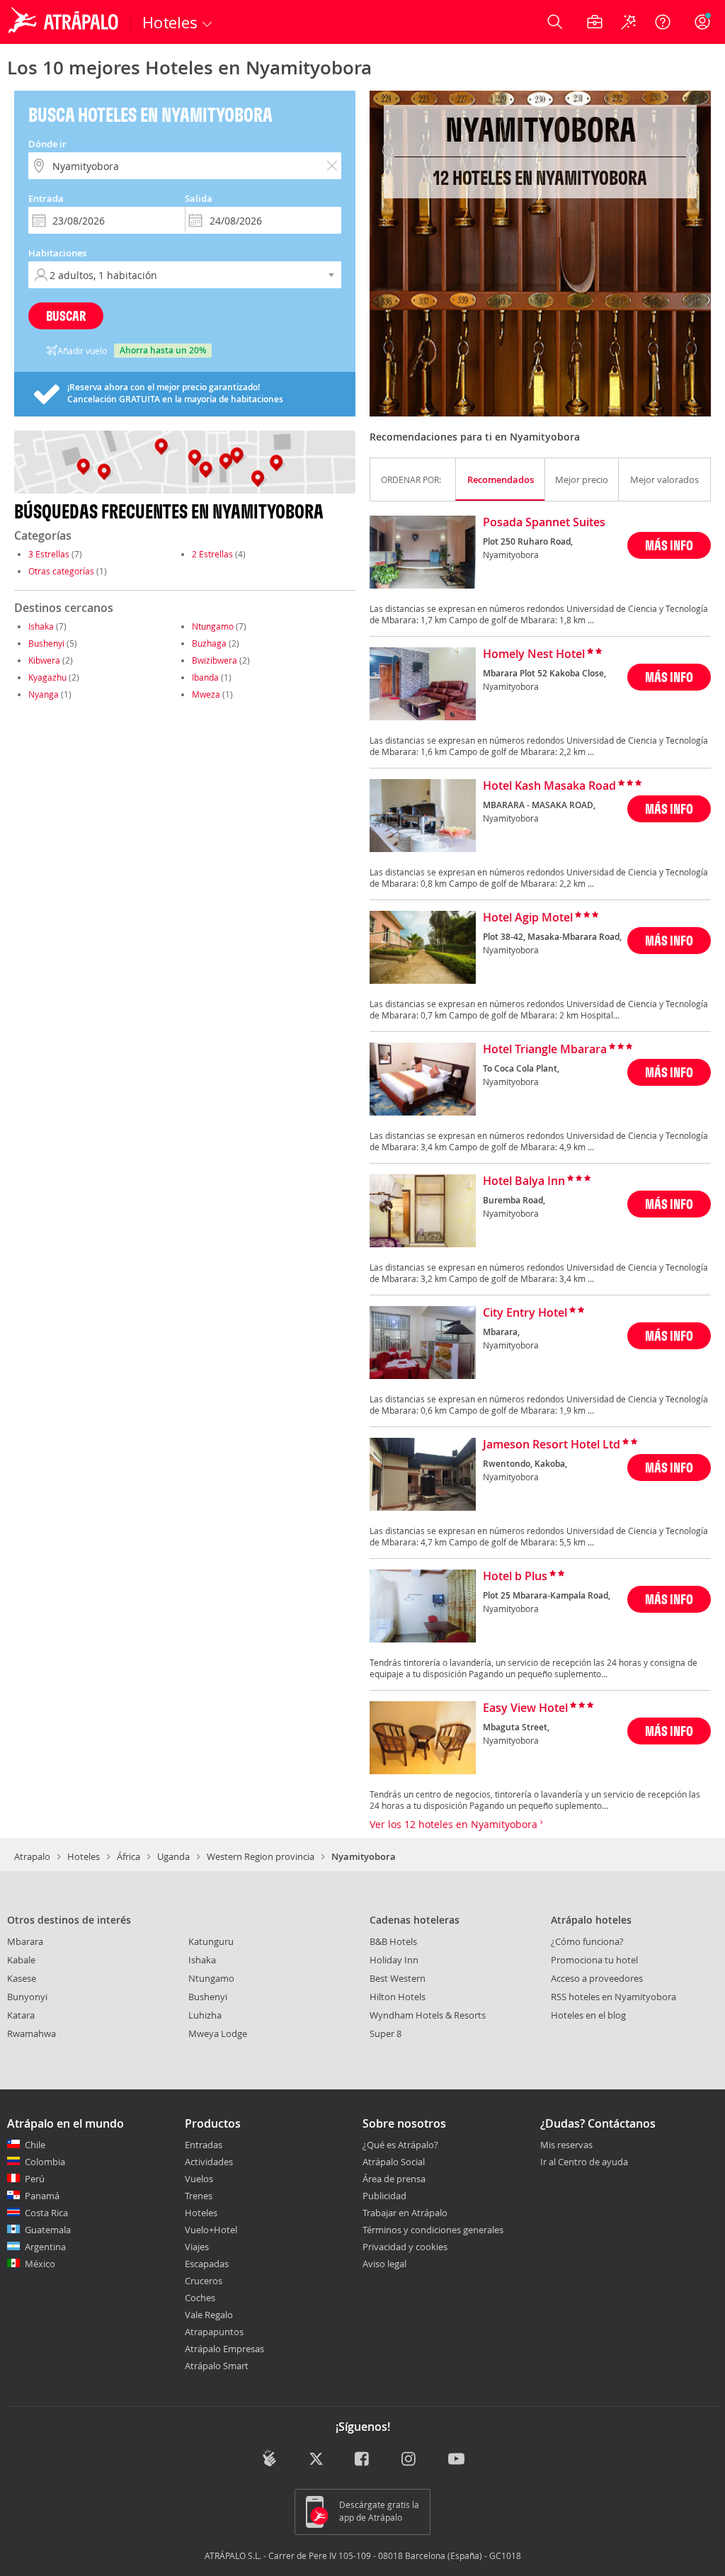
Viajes (197, 2247)
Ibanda (205, 677)
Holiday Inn (394, 1960)
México (40, 2264)
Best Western (398, 1978)
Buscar (66, 316)
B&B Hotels (393, 1941)
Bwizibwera (215, 660)
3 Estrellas (49, 554)
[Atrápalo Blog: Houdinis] (269, 2458)
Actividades (209, 2162)
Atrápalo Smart (217, 2366)
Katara (21, 2015)
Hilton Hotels (398, 1997)
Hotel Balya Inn (524, 1181)
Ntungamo (213, 626)
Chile (35, 2145)
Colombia (45, 2162)
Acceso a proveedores (597, 1978)
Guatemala (48, 2230)
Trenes (199, 2196)
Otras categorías (61, 571)
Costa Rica (46, 2213)
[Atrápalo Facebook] (363, 2459)
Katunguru (211, 1941)
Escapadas (207, 2264)
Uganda (173, 1856)
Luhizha (205, 2015)
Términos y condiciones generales (433, 2230)
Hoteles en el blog (588, 2015)
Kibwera (44, 660)
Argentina (45, 2247)
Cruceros (204, 2281)
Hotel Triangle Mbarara (545, 1050)
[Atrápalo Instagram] (410, 2459)
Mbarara (25, 1941)
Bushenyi (46, 643)
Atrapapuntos (214, 2332)
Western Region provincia (261, 1856)
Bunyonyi (27, 1997)
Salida (199, 198)
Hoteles (84, 1856)
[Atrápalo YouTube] (456, 2459)
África (129, 1856)
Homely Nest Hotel (534, 654)
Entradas (204, 2145)
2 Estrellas (212, 554)
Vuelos (199, 2179)
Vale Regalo (209, 2315)
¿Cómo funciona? (587, 1941)
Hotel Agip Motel (528, 918)
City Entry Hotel (525, 1313)
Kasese (22, 1978)
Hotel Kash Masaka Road (549, 786)
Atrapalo (32, 1856)
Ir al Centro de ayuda (584, 2162)
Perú (35, 2179)
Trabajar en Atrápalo (405, 2213)
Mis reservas (566, 2145)
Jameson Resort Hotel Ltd (552, 1445)
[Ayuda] (663, 22)
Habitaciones (57, 253)
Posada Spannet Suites (544, 523)
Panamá (42, 2196)
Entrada (46, 198)
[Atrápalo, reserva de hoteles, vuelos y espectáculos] (65, 22)
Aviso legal (384, 2264)
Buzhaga (209, 643)
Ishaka (41, 626)
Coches (200, 2298)
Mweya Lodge (218, 2033)
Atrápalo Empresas (224, 2349)
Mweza (206, 694)
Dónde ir (47, 144)
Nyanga (44, 694)
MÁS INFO (669, 545)
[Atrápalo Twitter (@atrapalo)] (316, 2459)
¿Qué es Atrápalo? (400, 2145)
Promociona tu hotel (594, 1960)
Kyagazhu (47, 677)
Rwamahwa (32, 2033)
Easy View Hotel (525, 1708)
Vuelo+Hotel (211, 2230)
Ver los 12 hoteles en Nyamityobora (455, 1824)
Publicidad (384, 2196)
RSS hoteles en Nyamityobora (613, 1997)
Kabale (21, 1960)
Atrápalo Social (394, 2162)
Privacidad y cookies (405, 2247)
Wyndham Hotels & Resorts (428, 2015)
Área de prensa (394, 2179)
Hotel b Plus (515, 1577)
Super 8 (386, 2033)
